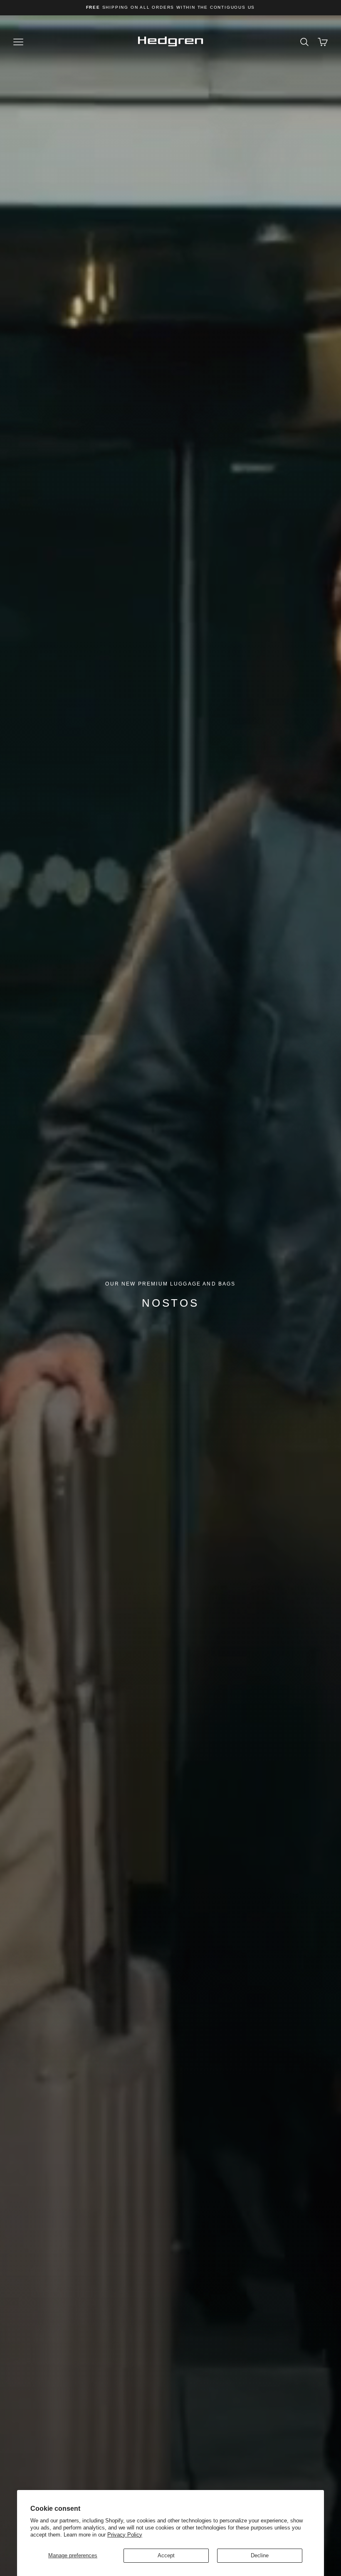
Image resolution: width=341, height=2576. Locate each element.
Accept (166, 2555)
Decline (260, 2555)
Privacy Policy (125, 2535)
